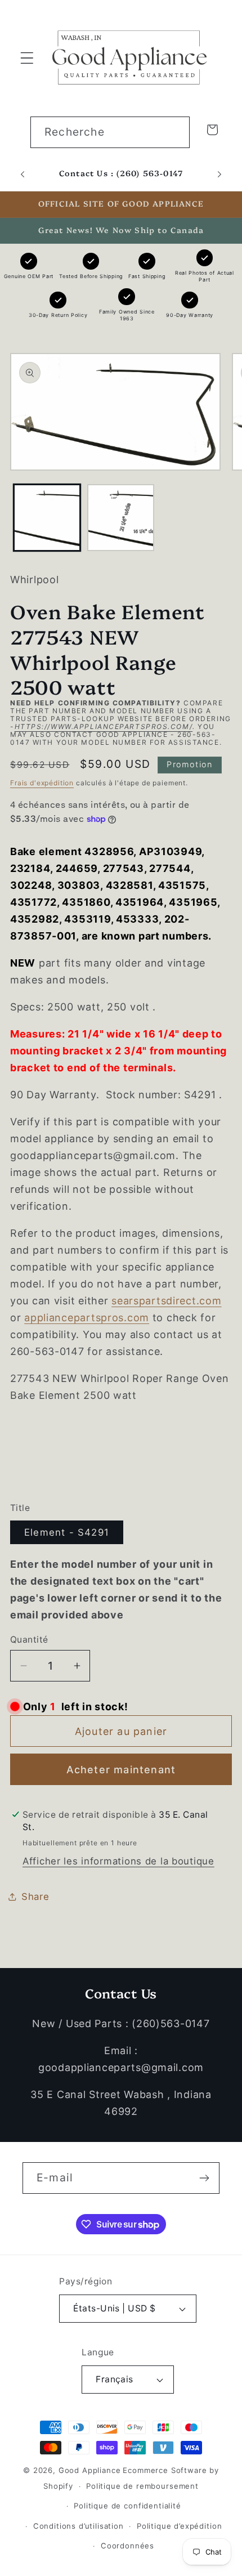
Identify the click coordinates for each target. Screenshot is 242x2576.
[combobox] (110, 132)
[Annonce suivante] (219, 174)
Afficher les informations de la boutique (118, 1861)
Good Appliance (90, 2470)
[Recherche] (174, 132)
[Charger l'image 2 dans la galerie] (121, 518)
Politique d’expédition (179, 2526)
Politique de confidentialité (127, 2506)
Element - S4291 (67, 1532)
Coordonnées (127, 2546)
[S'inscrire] (204, 2178)
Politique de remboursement (142, 2486)
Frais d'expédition (42, 783)
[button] (27, 58)
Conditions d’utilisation (79, 2526)
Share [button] (35, 1897)
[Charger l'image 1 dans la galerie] (47, 518)
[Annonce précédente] (23, 174)
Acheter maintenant (121, 1770)
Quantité (29, 1640)
